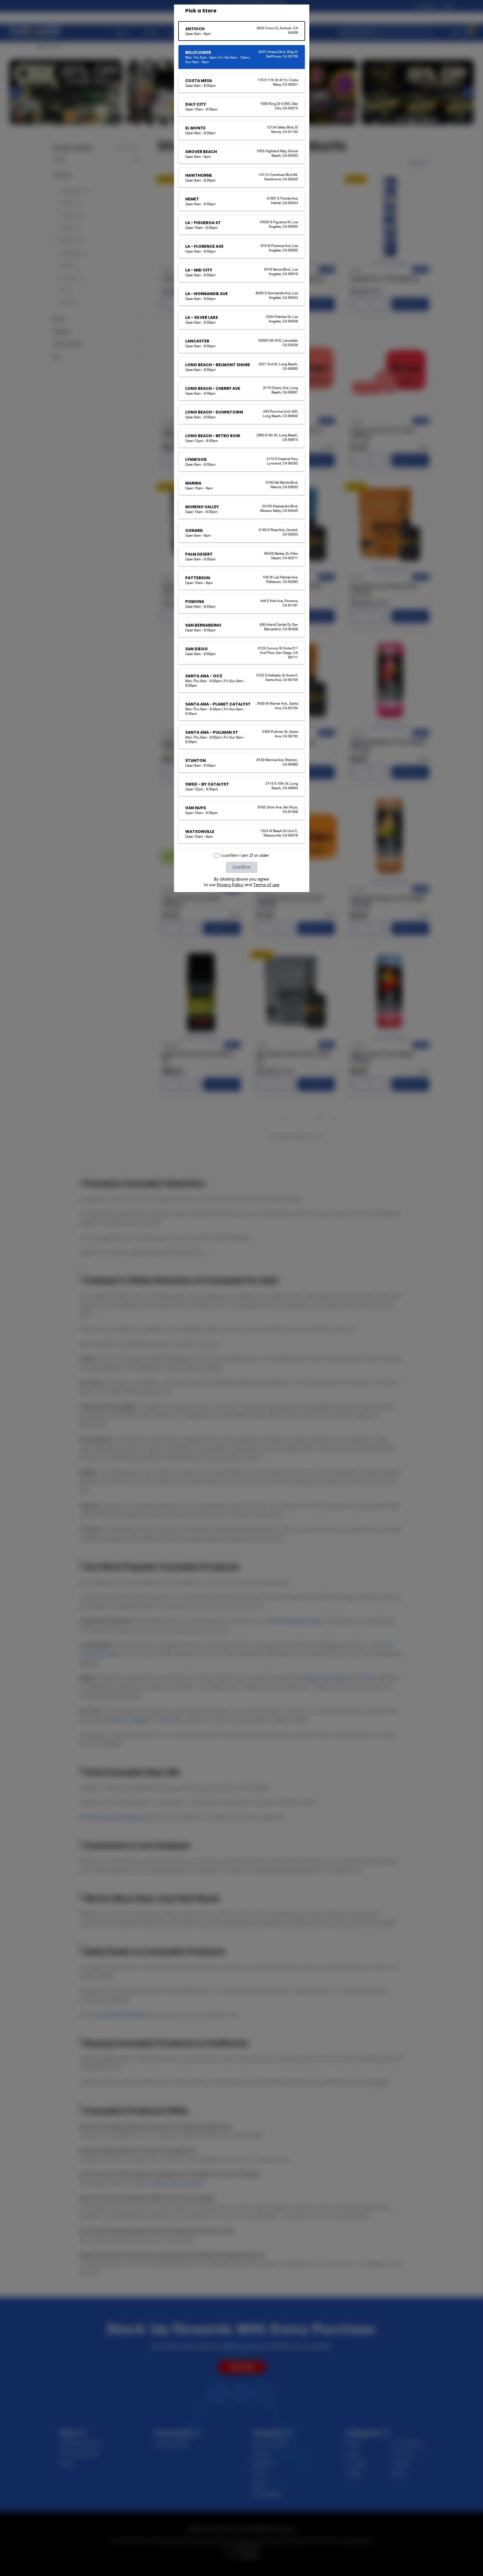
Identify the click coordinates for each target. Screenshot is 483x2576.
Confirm (242, 867)
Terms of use (266, 885)
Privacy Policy (230, 885)
